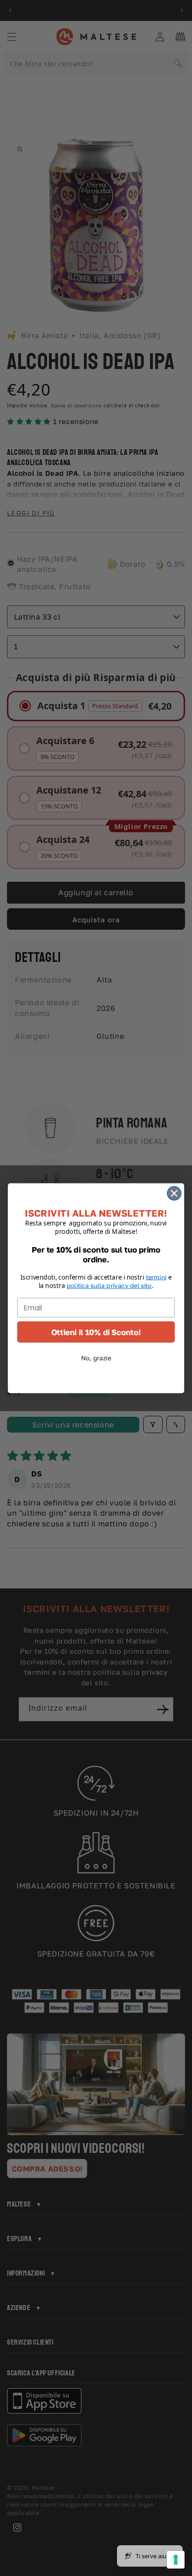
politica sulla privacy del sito (109, 1285)
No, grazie (96, 1358)
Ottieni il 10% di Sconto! (96, 1332)
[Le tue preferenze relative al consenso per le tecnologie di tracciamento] (176, 2560)
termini (156, 1277)
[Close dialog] (174, 1193)
